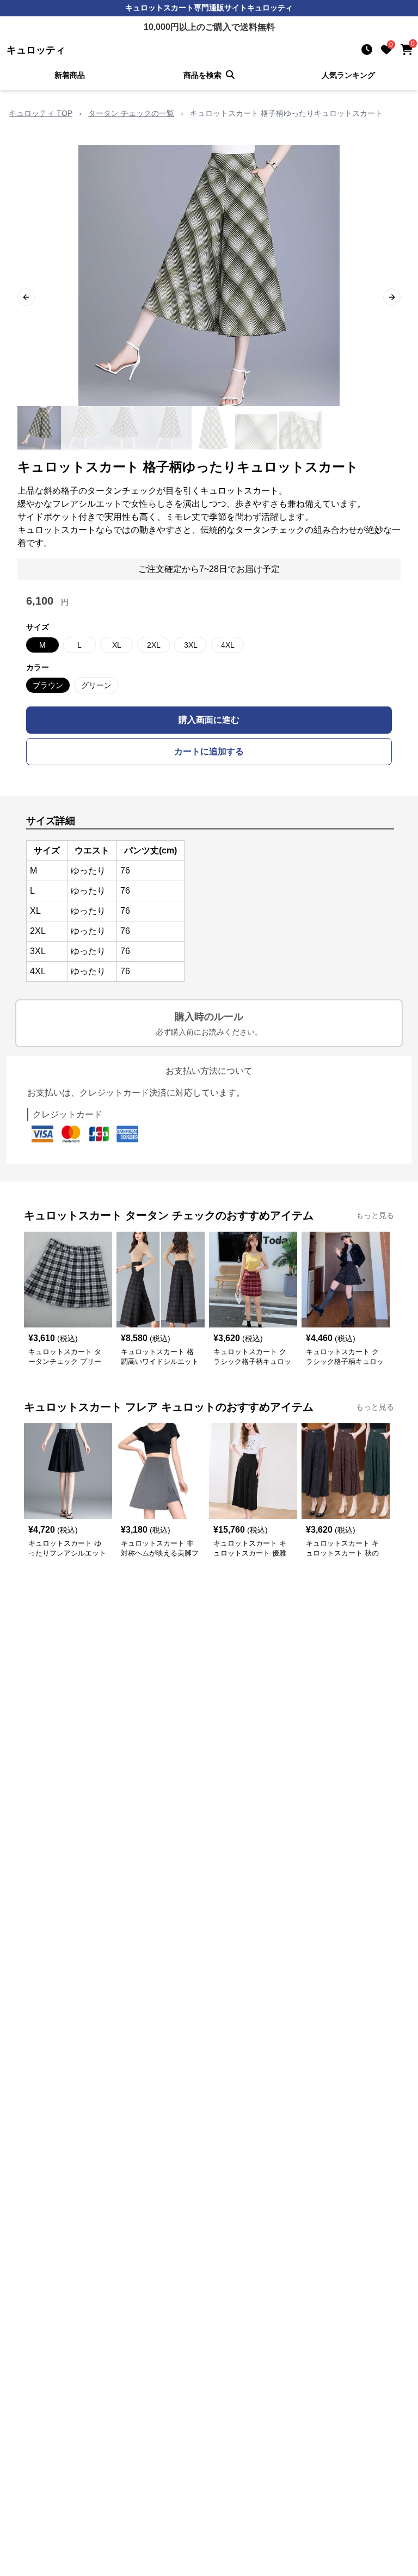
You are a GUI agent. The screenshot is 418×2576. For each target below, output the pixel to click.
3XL (191, 645)
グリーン (96, 685)
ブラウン (48, 685)
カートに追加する (209, 751)
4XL (228, 645)
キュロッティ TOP (41, 113)
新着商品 (70, 75)
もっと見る (375, 1215)
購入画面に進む (209, 720)
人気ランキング (348, 75)
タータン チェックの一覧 (131, 113)
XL (117, 645)
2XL (154, 645)
